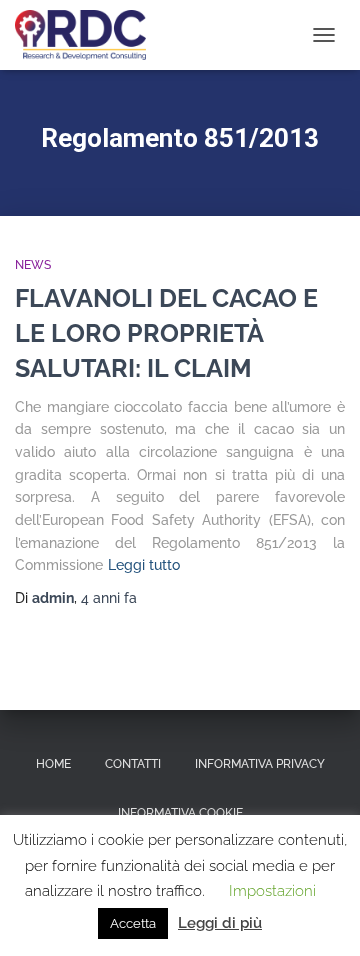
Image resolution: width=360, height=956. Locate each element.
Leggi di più (220, 923)
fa (109, 598)
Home (53, 764)
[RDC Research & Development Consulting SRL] (88, 35)
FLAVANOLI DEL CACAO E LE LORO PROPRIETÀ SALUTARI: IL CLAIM (166, 333)
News (33, 265)
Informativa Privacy (260, 764)
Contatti (133, 764)
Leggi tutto (144, 565)
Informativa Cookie (180, 813)
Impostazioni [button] (272, 891)
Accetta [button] (133, 923)
